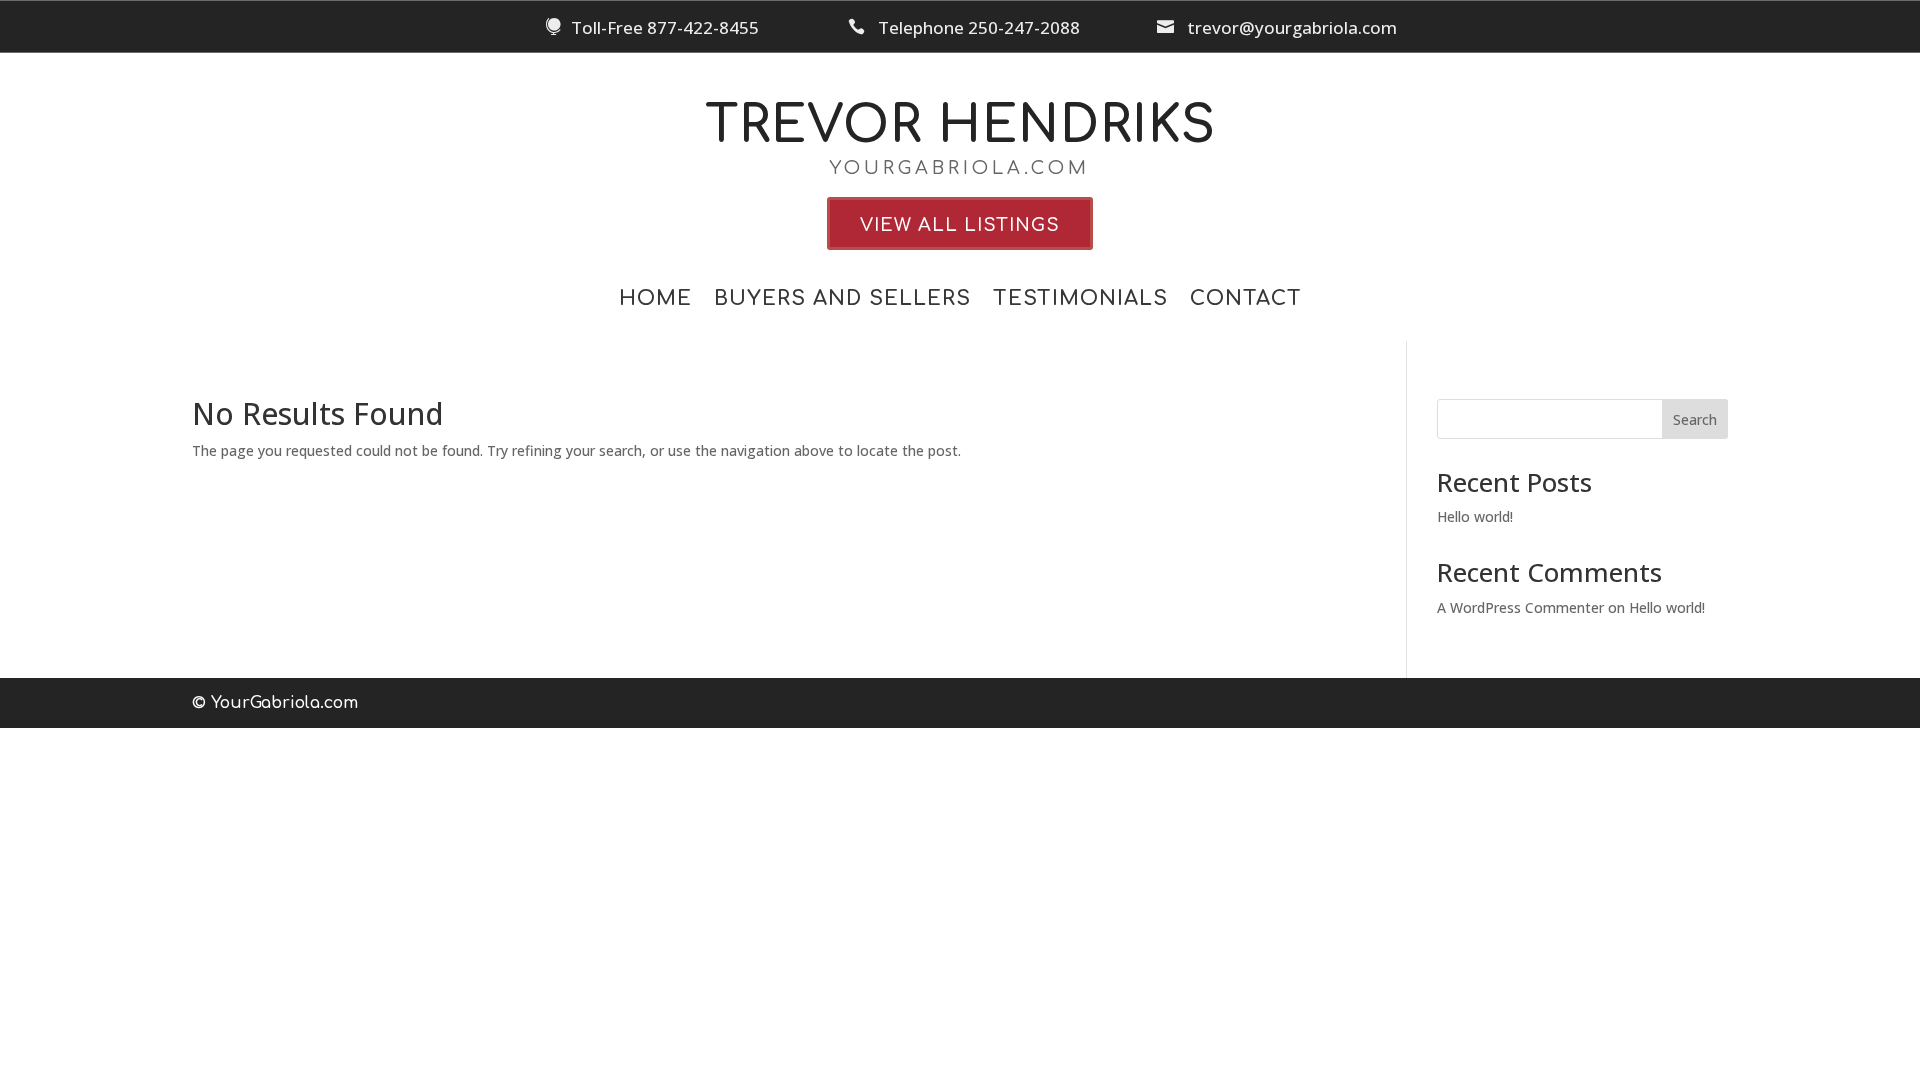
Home (655, 301)
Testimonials (1080, 301)
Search (1695, 419)
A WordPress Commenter (1520, 607)
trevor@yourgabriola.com (1292, 27)
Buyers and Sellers (842, 301)
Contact (1246, 301)
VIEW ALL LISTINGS (960, 225)
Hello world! (1475, 516)
